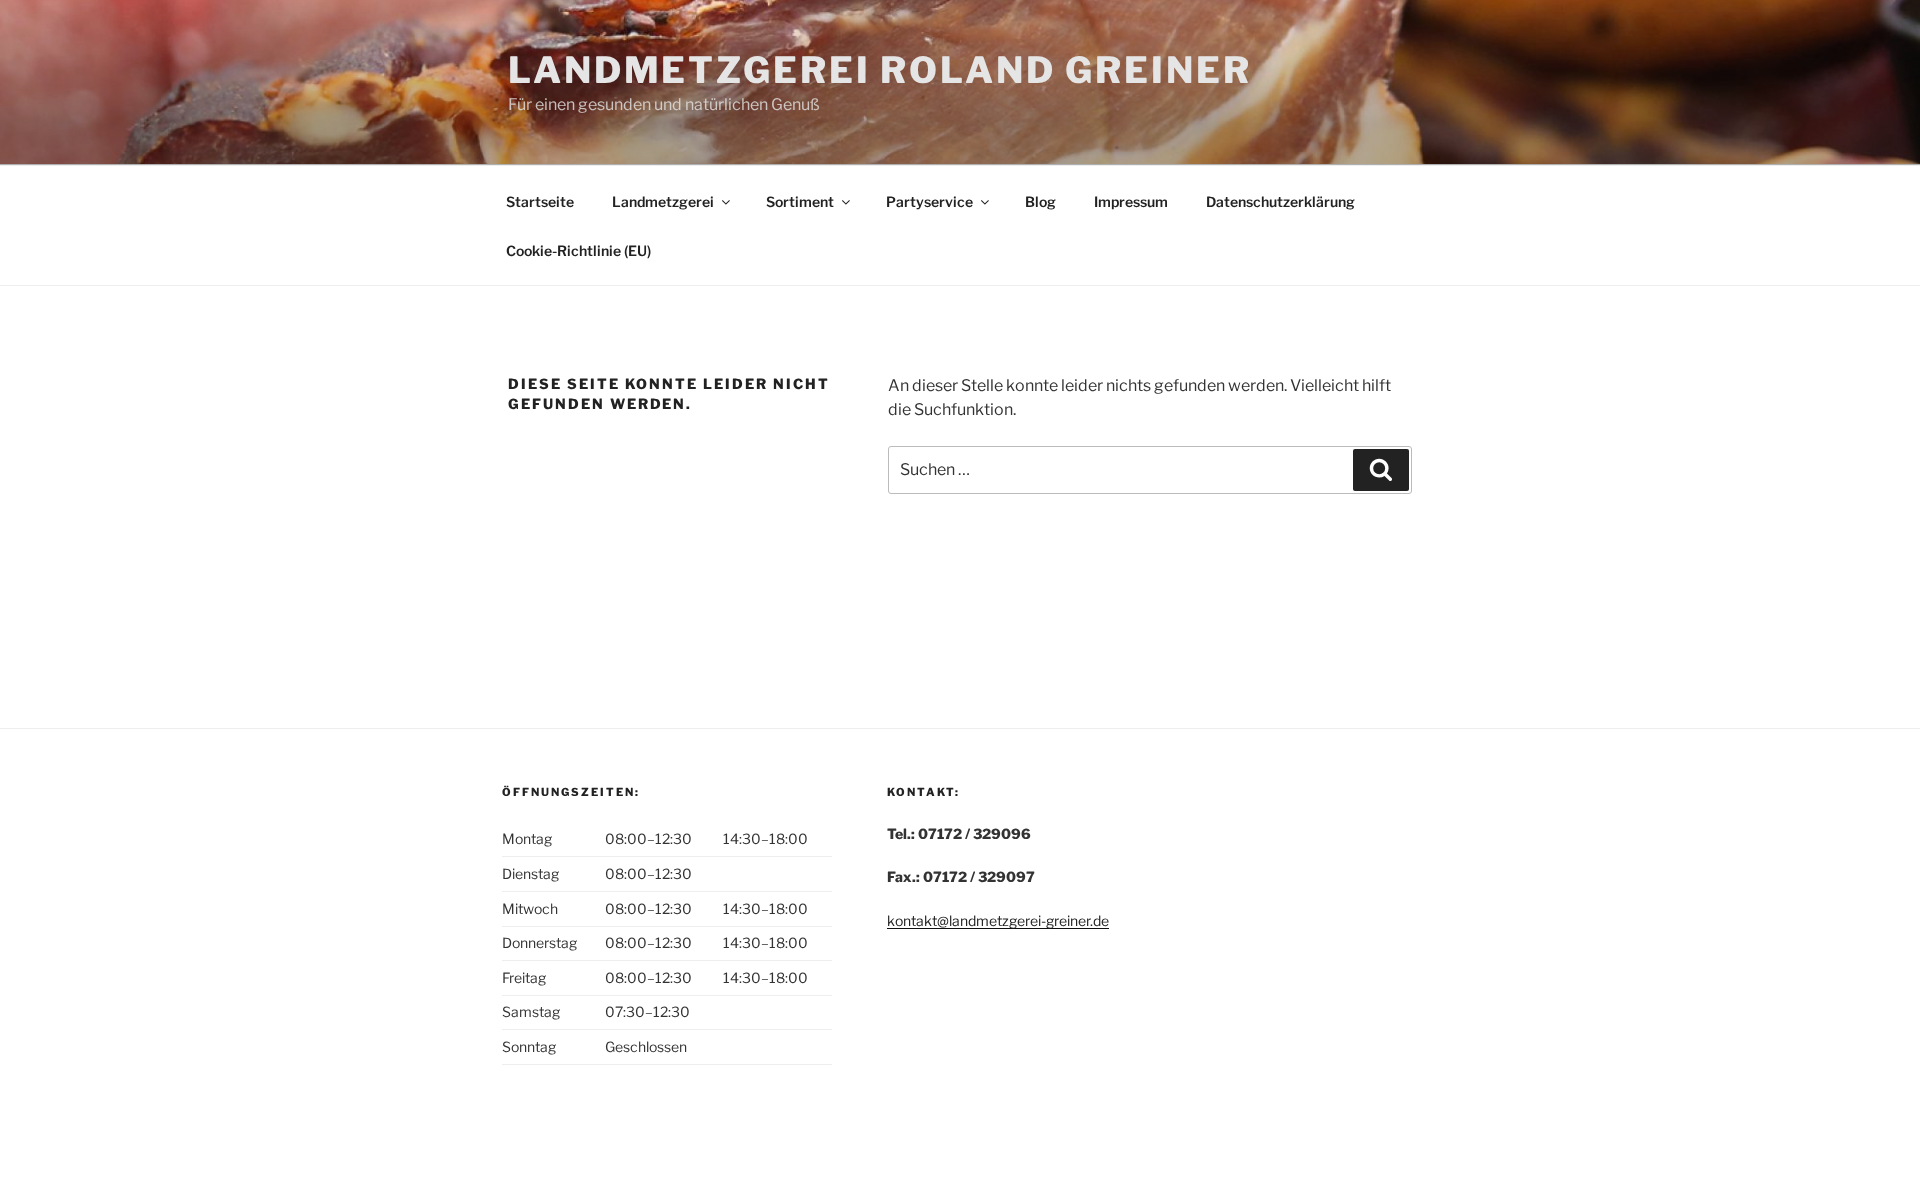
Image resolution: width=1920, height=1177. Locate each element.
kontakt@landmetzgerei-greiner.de (998, 920)
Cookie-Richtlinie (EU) (578, 250)
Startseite (540, 201)
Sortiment (800, 201)
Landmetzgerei (663, 201)
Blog (1040, 201)
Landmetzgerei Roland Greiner (880, 70)
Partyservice (929, 201)
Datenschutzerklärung (1280, 201)
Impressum (1131, 201)
